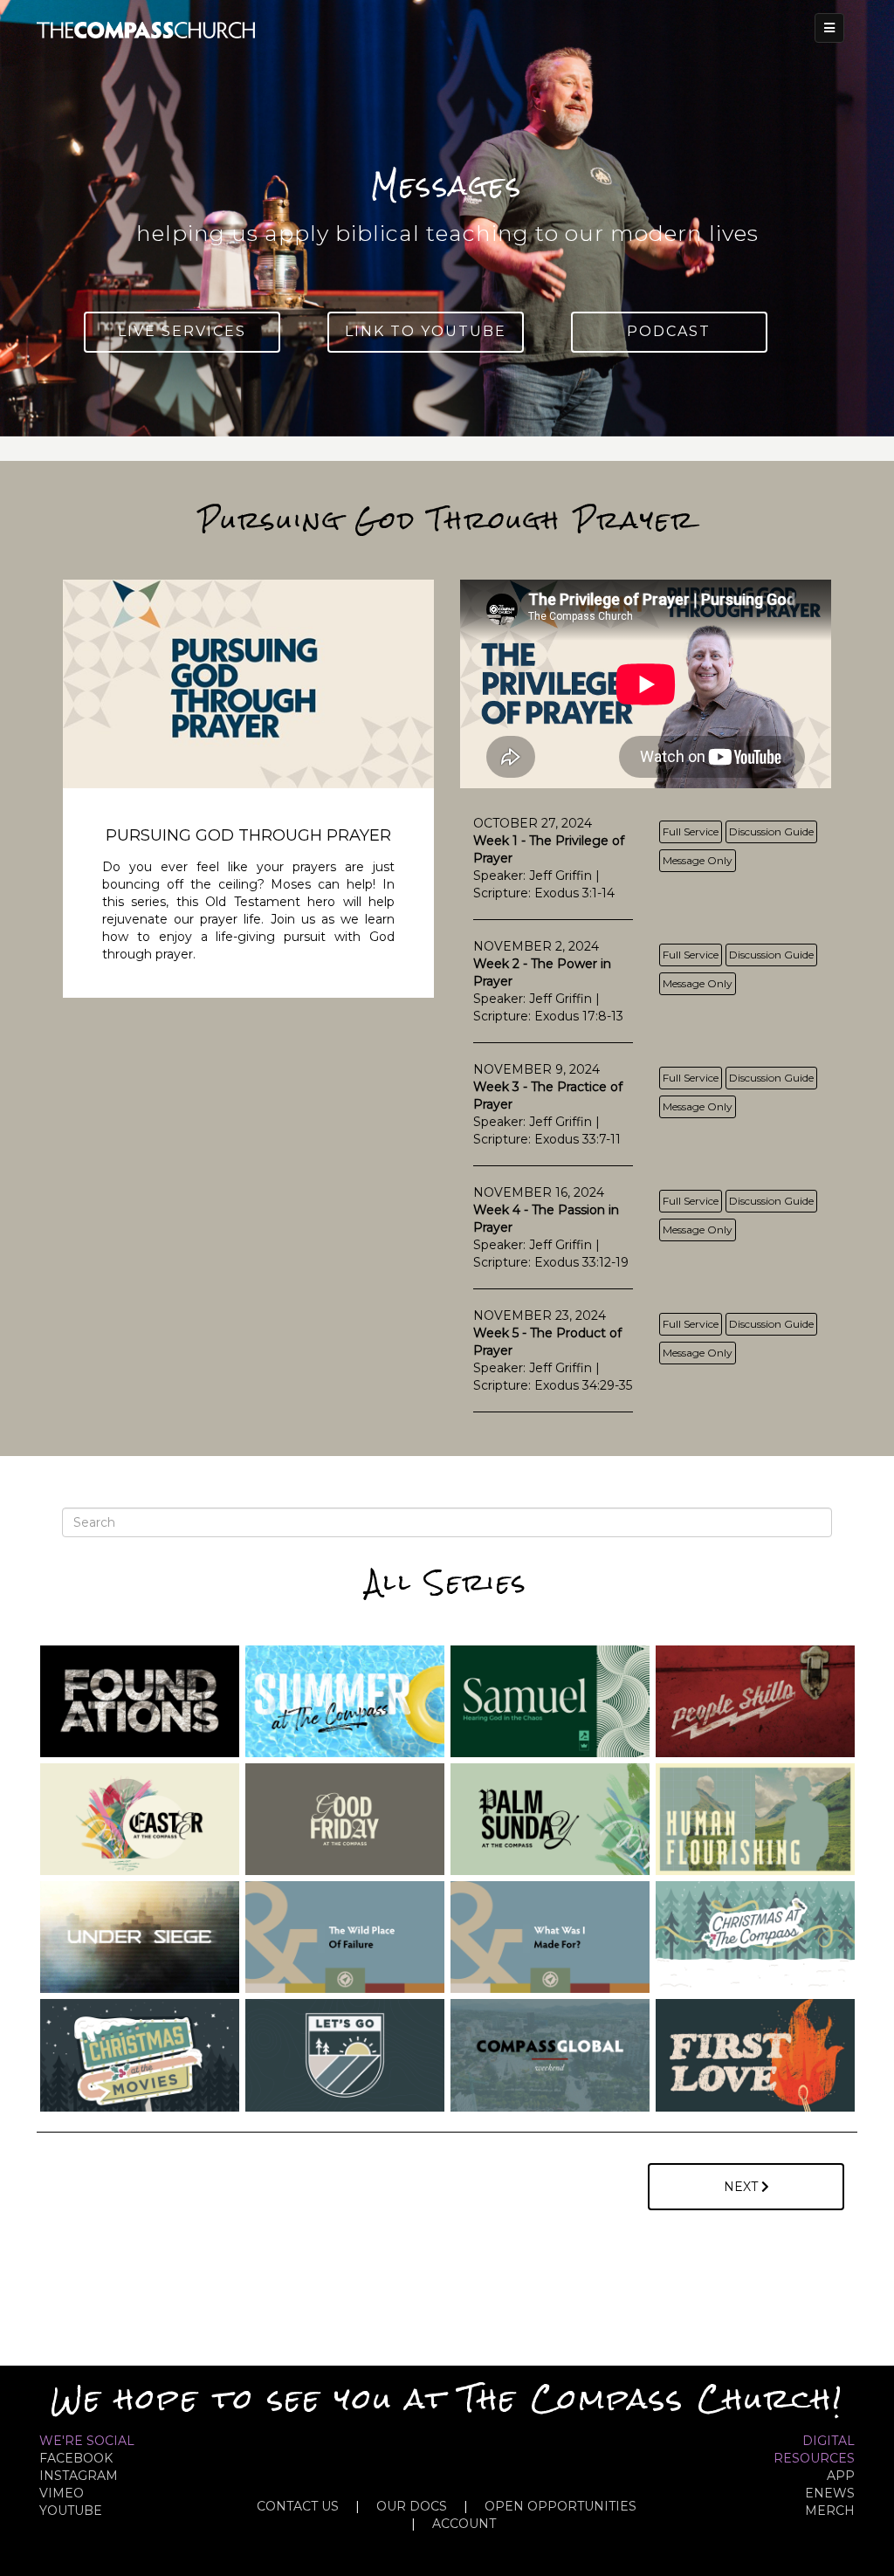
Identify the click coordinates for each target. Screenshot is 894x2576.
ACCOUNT (464, 2524)
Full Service (691, 831)
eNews (830, 2493)
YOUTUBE (71, 2511)
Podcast (669, 331)
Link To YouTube (426, 331)
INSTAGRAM (79, 2476)
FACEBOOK (76, 2458)
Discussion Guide (771, 831)
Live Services (182, 331)
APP (841, 2476)
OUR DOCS (412, 2506)
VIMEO (62, 2493)
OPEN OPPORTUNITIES (560, 2506)
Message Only (698, 860)
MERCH (830, 2511)
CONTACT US (298, 2506)
